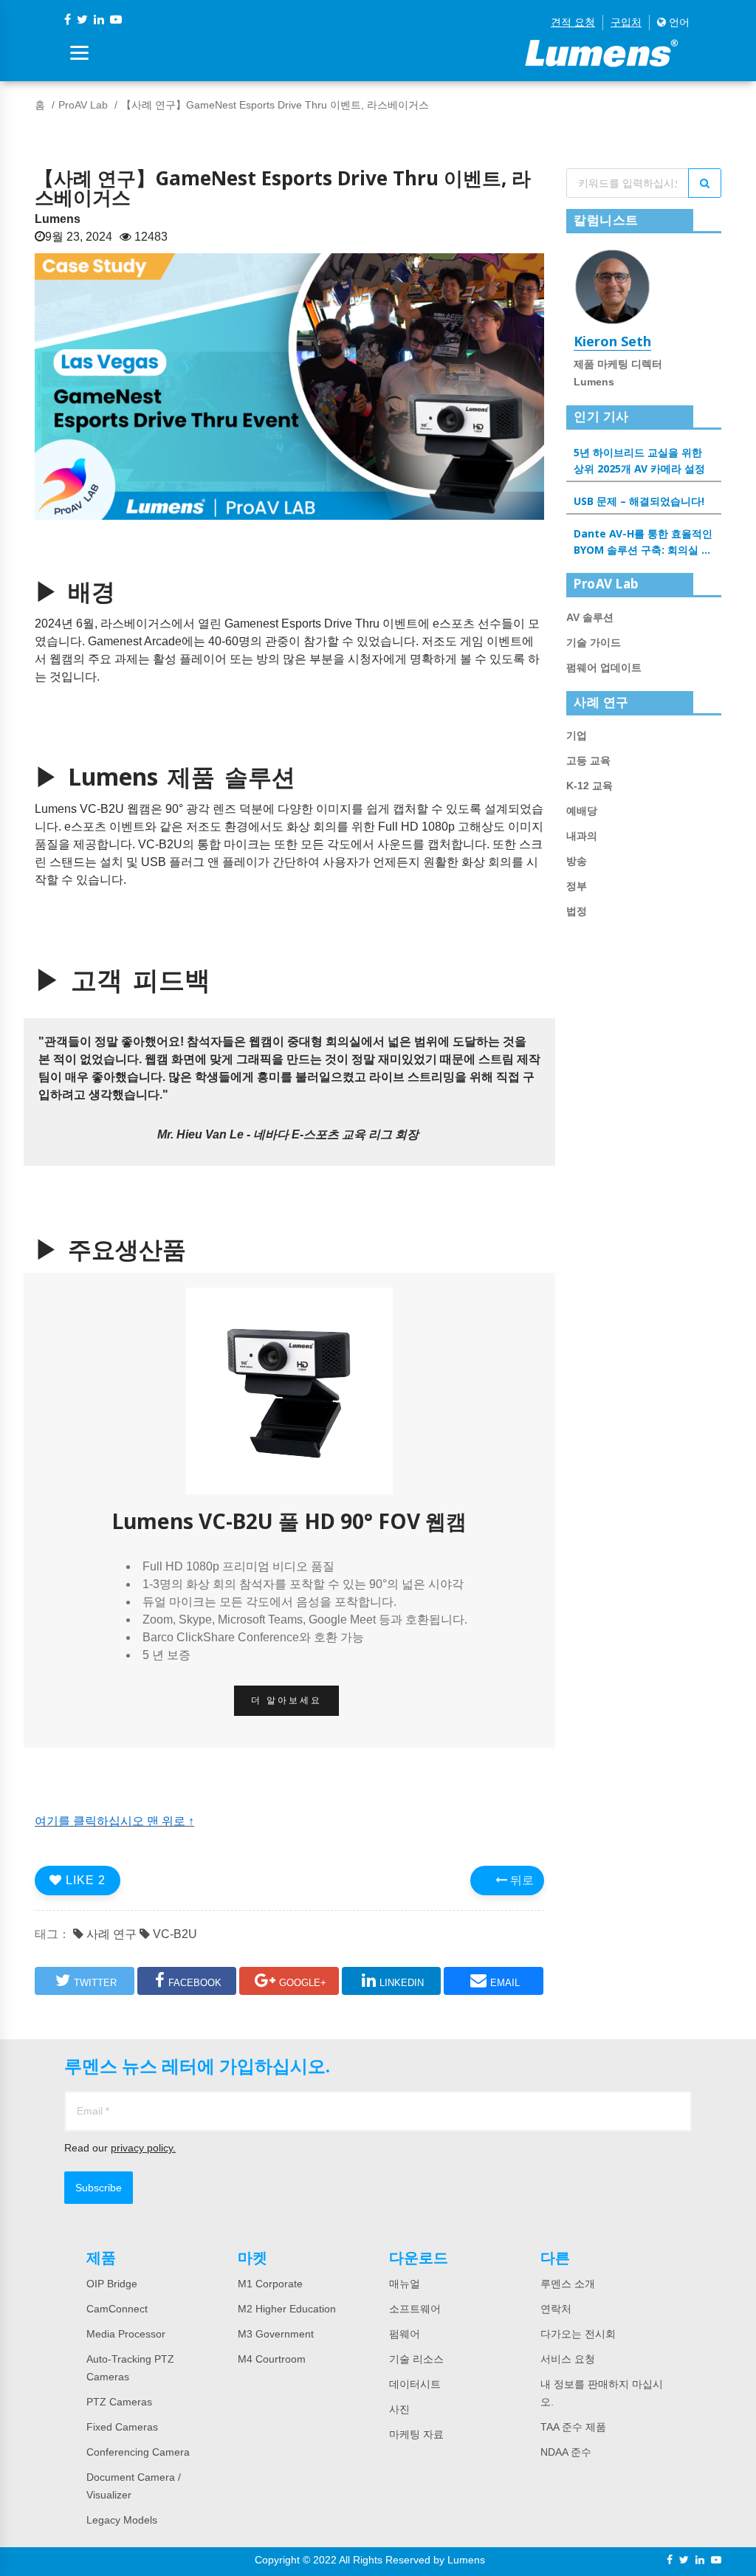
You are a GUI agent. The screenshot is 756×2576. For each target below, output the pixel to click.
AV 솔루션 (590, 617)
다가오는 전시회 (578, 2334)
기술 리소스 (416, 2359)
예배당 (582, 811)
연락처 (556, 2309)
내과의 (582, 836)
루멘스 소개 (568, 2284)
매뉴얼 (405, 2284)
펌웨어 (405, 2334)
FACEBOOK (195, 1983)
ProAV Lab (83, 105)
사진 (399, 2409)
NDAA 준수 (566, 2452)
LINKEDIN (402, 1983)
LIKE (84, 1880)
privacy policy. (143, 2148)
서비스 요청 (568, 2359)
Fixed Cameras (122, 2427)
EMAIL (505, 1983)
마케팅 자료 (416, 2434)
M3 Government (276, 2334)
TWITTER (95, 1983)
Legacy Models (122, 2520)
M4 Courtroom (272, 2359)
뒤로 (520, 1880)
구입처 (626, 22)
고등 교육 (588, 760)
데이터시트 (415, 2384)
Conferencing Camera (138, 2452)
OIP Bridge (112, 2284)
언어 (678, 22)
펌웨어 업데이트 (604, 667)
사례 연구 (110, 1934)
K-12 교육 (590, 786)
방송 (577, 861)
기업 (577, 735)
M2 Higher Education (287, 2309)
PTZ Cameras (119, 2402)
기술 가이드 (594, 642)
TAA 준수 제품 (573, 2427)
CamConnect (117, 2309)
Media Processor (126, 2334)
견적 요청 (573, 22)
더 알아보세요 (286, 1700)
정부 (577, 886)
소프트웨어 (415, 2309)
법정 (577, 911)
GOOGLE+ (303, 1983)
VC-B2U (173, 1934)
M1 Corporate (270, 2284)
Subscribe (99, 2188)
